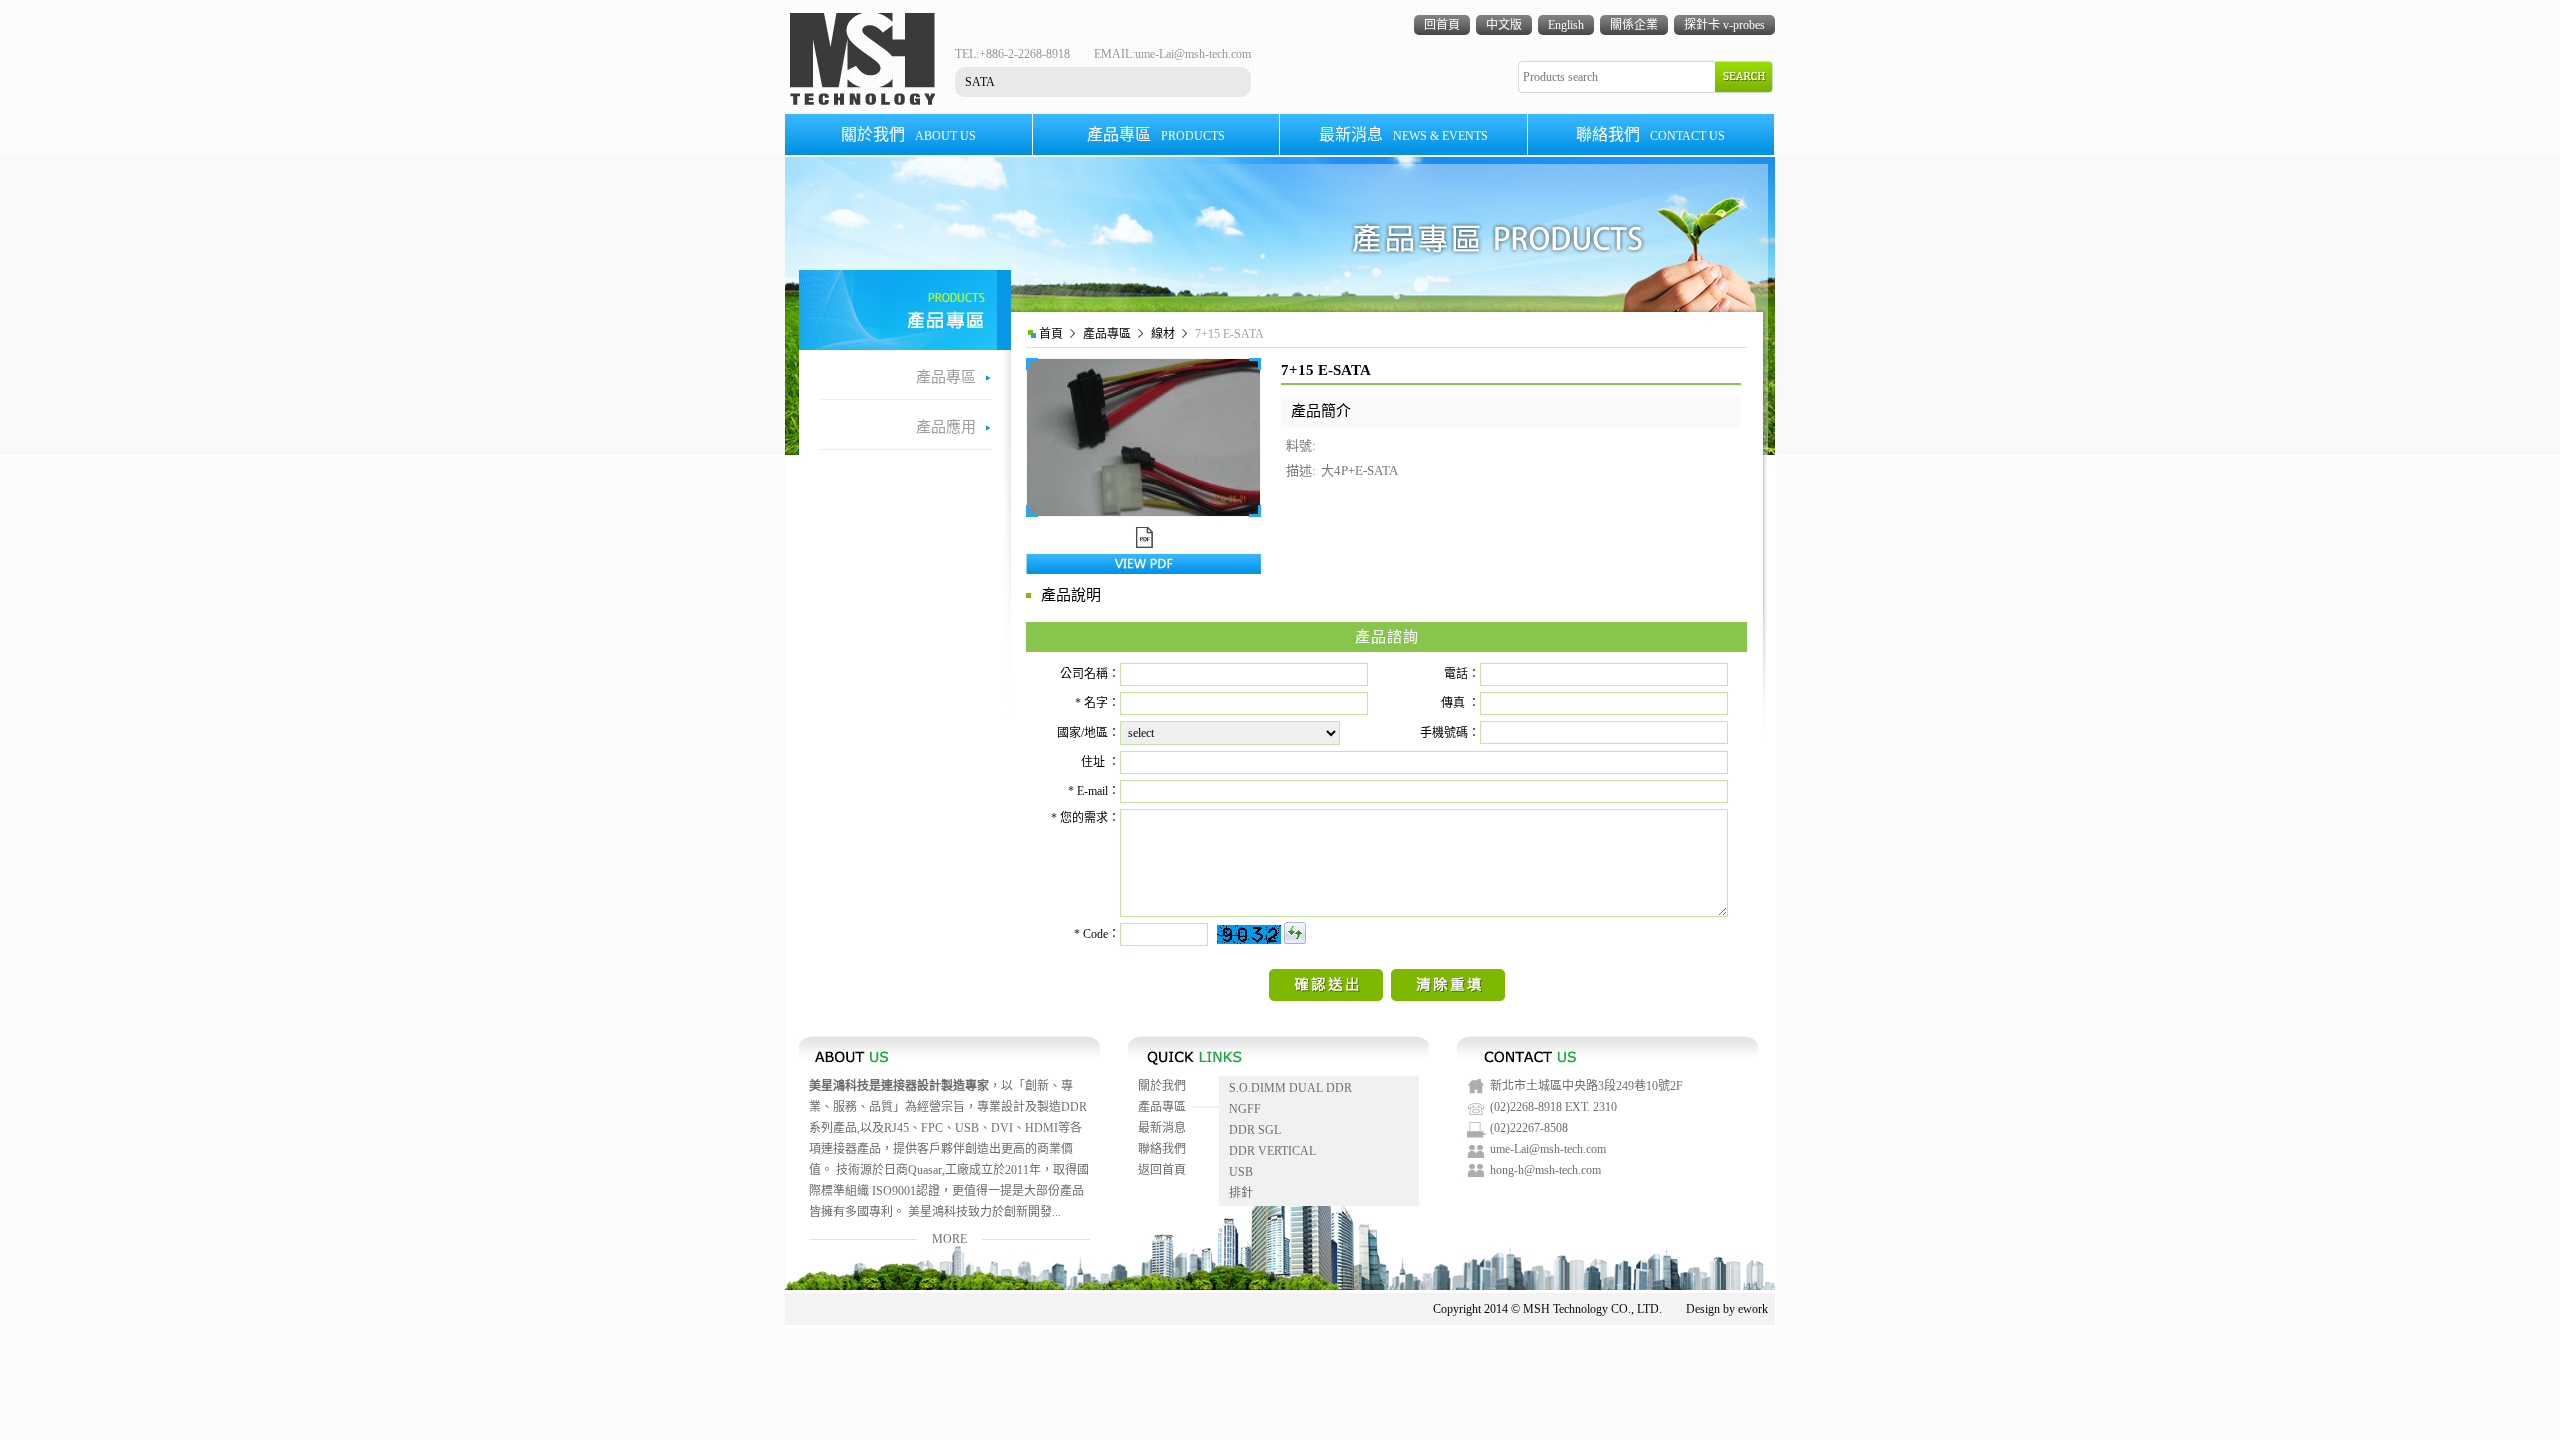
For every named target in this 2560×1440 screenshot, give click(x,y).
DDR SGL (1255, 1130)
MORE (949, 1239)
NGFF (1245, 1109)
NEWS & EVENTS (1403, 134)
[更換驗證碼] (1295, 933)
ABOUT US (908, 134)
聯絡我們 (1162, 1149)
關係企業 (1634, 25)
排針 (1241, 1193)
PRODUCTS (1156, 134)
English (1566, 25)
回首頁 (1442, 25)
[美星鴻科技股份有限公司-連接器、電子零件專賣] (862, 101)
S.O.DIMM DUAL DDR (1290, 1088)
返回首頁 (1162, 1170)
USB (1241, 1172)
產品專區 (1107, 334)
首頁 (1051, 334)
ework (1753, 1309)
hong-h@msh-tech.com (1545, 1170)
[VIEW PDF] (1143, 570)
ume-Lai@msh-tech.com (1193, 54)
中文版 (1504, 25)
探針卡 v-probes (1724, 25)
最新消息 (1162, 1128)
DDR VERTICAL (1272, 1151)
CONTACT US (1650, 134)
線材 (1163, 334)
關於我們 (1162, 1086)
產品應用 (946, 427)
